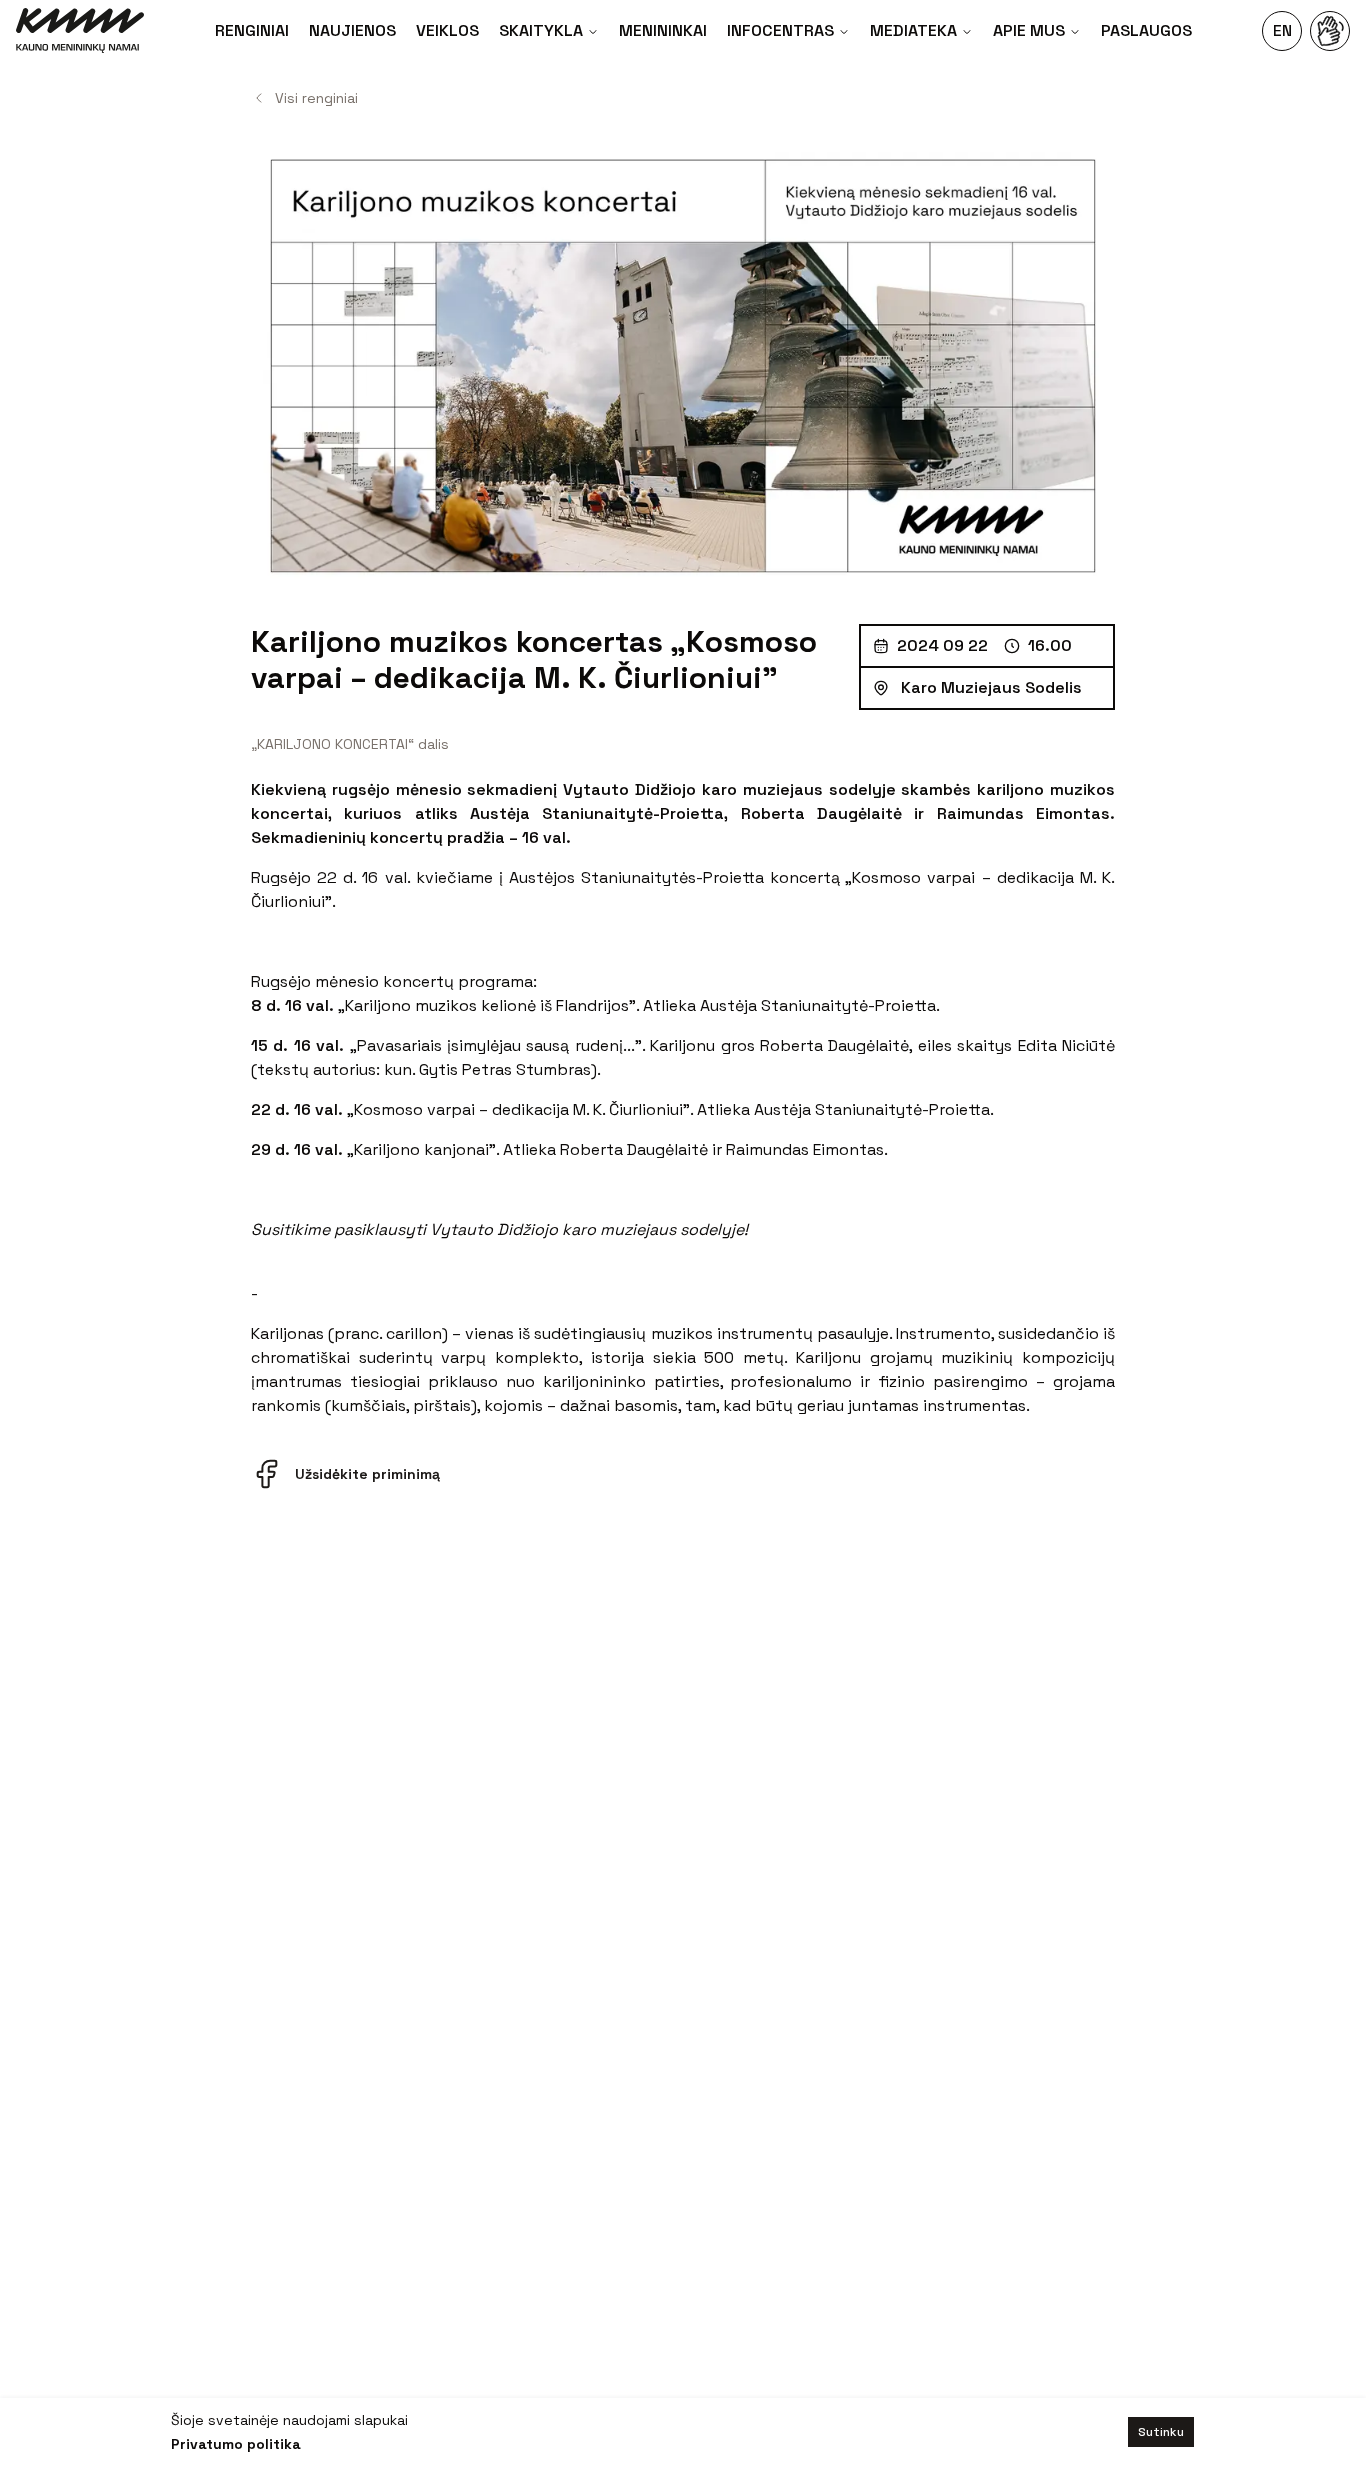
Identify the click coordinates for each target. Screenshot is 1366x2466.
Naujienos (352, 30)
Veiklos (447, 30)
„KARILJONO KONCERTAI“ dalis (350, 744)
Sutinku (1161, 2432)
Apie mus (1029, 30)
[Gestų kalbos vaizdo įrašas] (1330, 31)
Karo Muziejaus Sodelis (991, 687)
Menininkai (663, 30)
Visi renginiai (316, 98)
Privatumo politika (236, 2444)
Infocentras (780, 30)
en (1282, 30)
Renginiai (252, 30)
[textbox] (683, 1098)
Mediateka (913, 30)
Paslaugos (1146, 30)
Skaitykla (541, 30)
